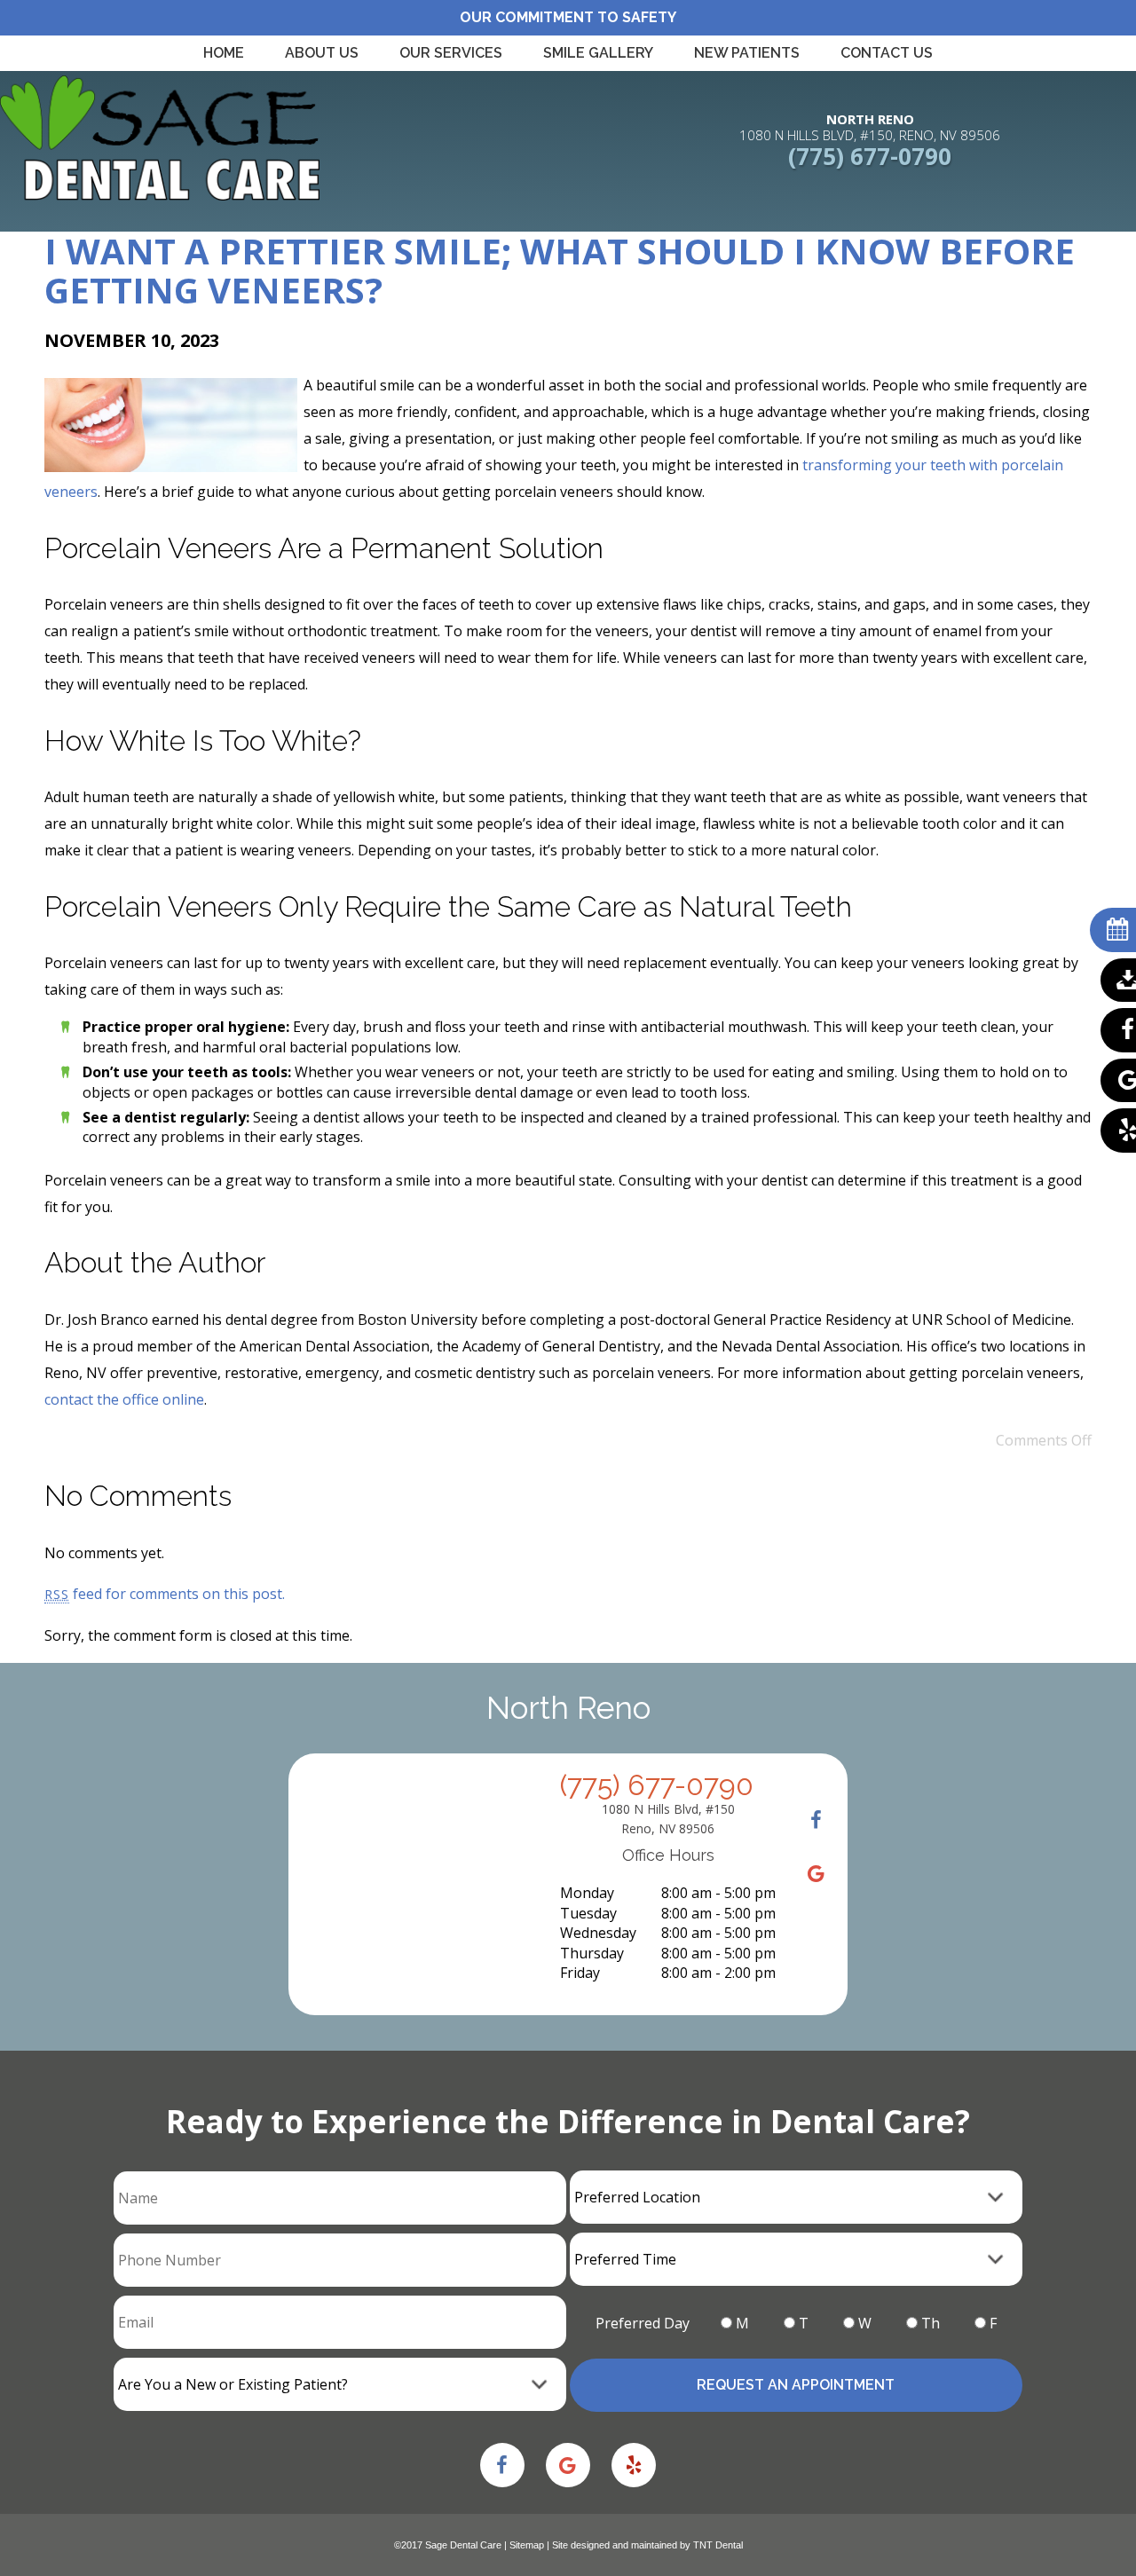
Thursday (592, 1953)
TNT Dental (718, 2545)
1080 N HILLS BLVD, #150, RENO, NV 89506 (870, 127)
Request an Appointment (796, 2385)
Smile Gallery (598, 53)
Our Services (451, 53)
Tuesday (588, 1913)
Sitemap (527, 2545)
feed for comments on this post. (165, 1594)
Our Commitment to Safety (568, 17)
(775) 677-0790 (870, 156)
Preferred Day (643, 2323)
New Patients (747, 53)
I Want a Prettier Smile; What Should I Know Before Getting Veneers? (560, 270)
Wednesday (598, 1933)
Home (224, 53)
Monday (587, 1893)
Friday (580, 1973)
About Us (322, 53)
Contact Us (887, 53)
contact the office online (124, 1399)
